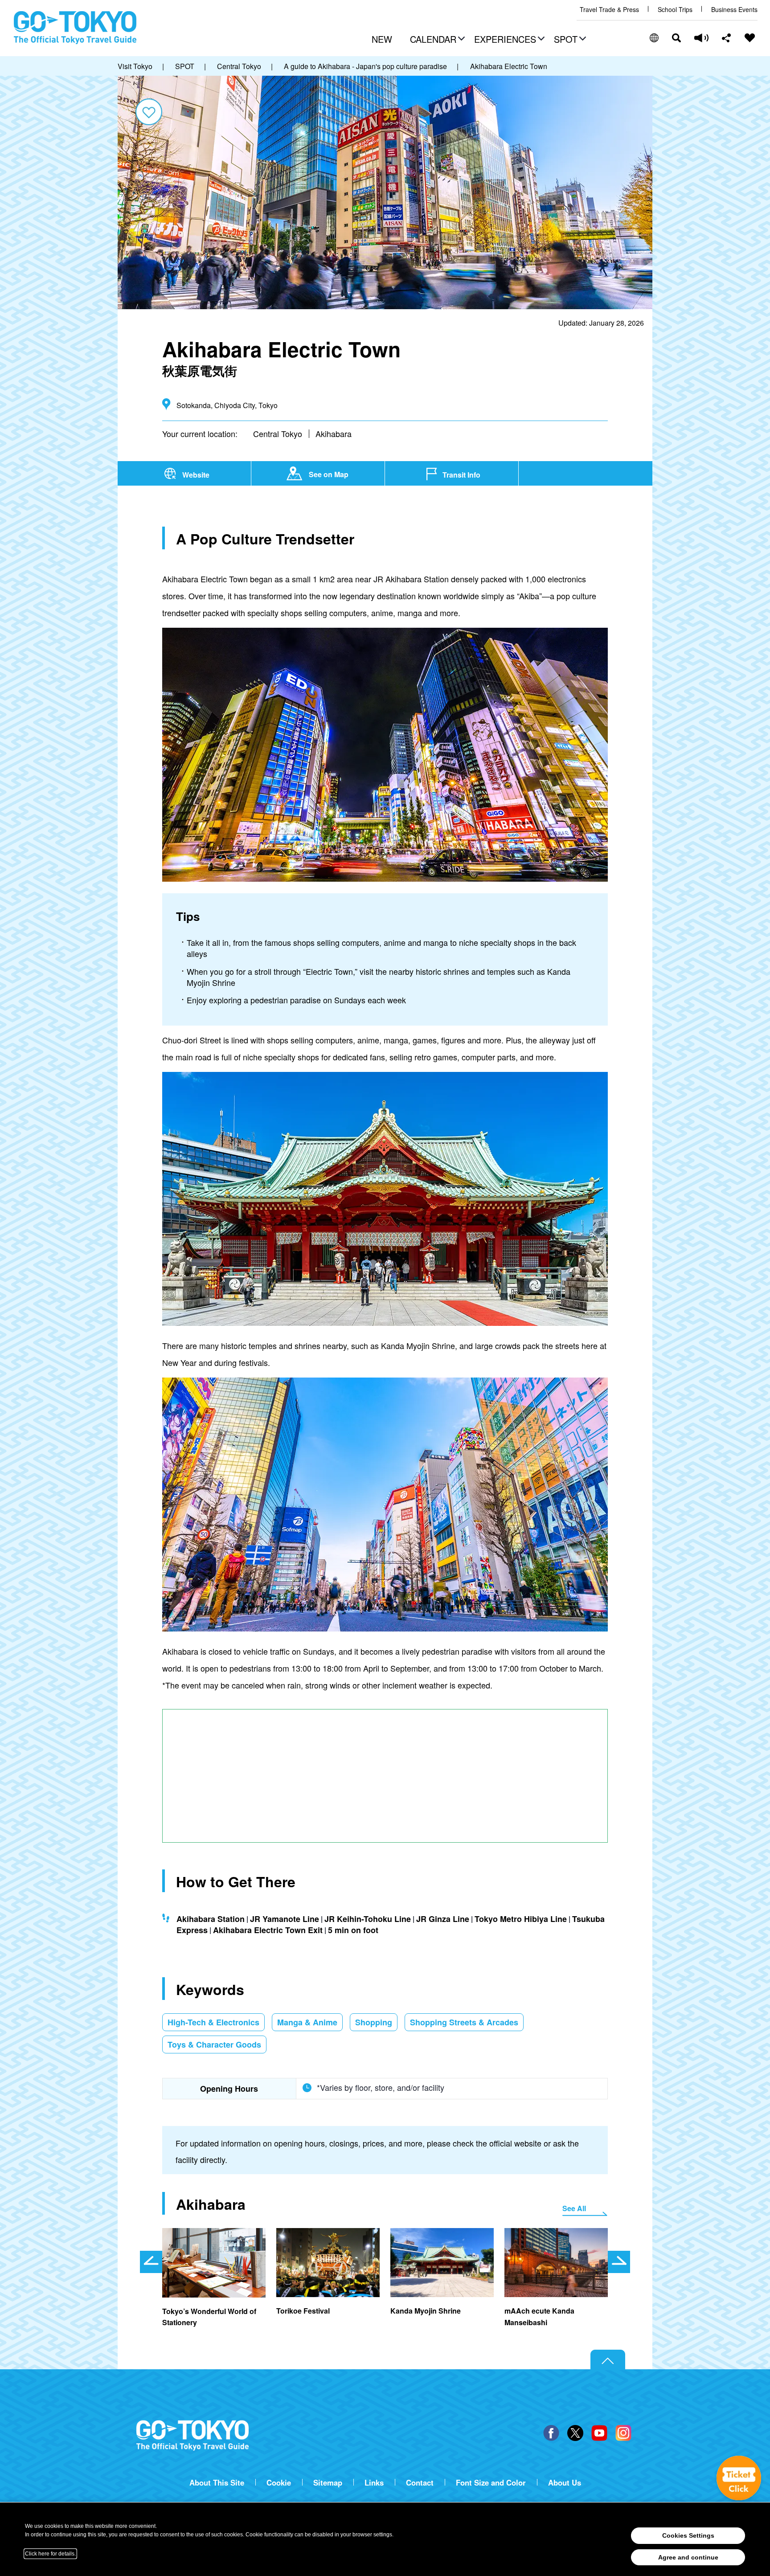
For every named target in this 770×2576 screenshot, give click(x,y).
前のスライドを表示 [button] (151, 2262)
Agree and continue (688, 2557)
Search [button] (676, 38)
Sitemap (328, 2483)
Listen (701, 38)
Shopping (374, 2022)
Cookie (279, 2483)
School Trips (675, 10)
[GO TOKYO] (192, 2436)
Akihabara (334, 433)
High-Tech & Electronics (213, 2022)
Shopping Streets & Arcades (464, 2022)
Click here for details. (50, 2554)
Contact (420, 2483)
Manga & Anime (307, 2022)
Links (374, 2483)
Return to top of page (608, 2360)
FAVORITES (750, 38)
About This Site (217, 2483)
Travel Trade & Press (609, 10)
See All (574, 2208)
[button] (436, 40)
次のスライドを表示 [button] (619, 2262)
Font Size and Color (491, 2483)
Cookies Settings (688, 2535)
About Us (565, 2483)
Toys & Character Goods (214, 2044)
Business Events (734, 10)
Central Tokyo (278, 433)
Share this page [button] (727, 38)
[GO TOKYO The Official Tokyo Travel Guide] (75, 28)
